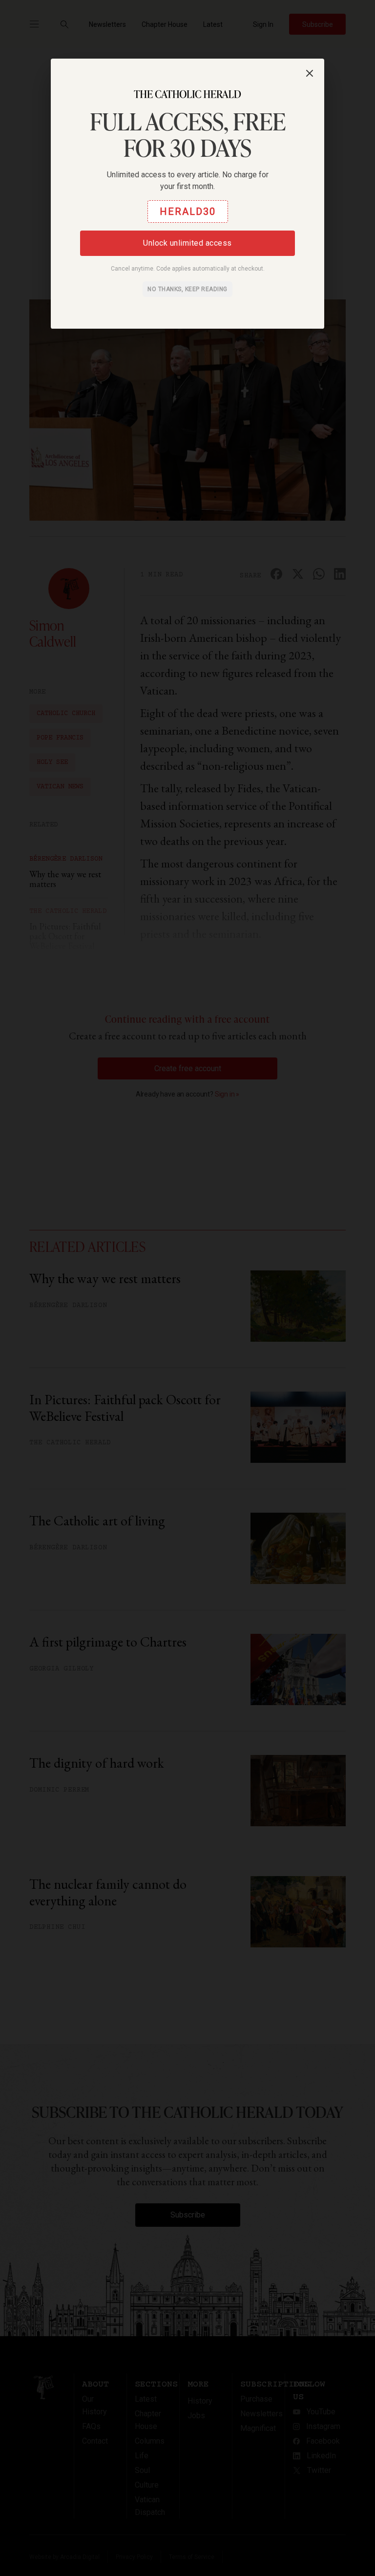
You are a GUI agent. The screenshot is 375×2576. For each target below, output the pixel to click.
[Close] (310, 73)
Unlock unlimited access (187, 243)
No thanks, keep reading (187, 289)
